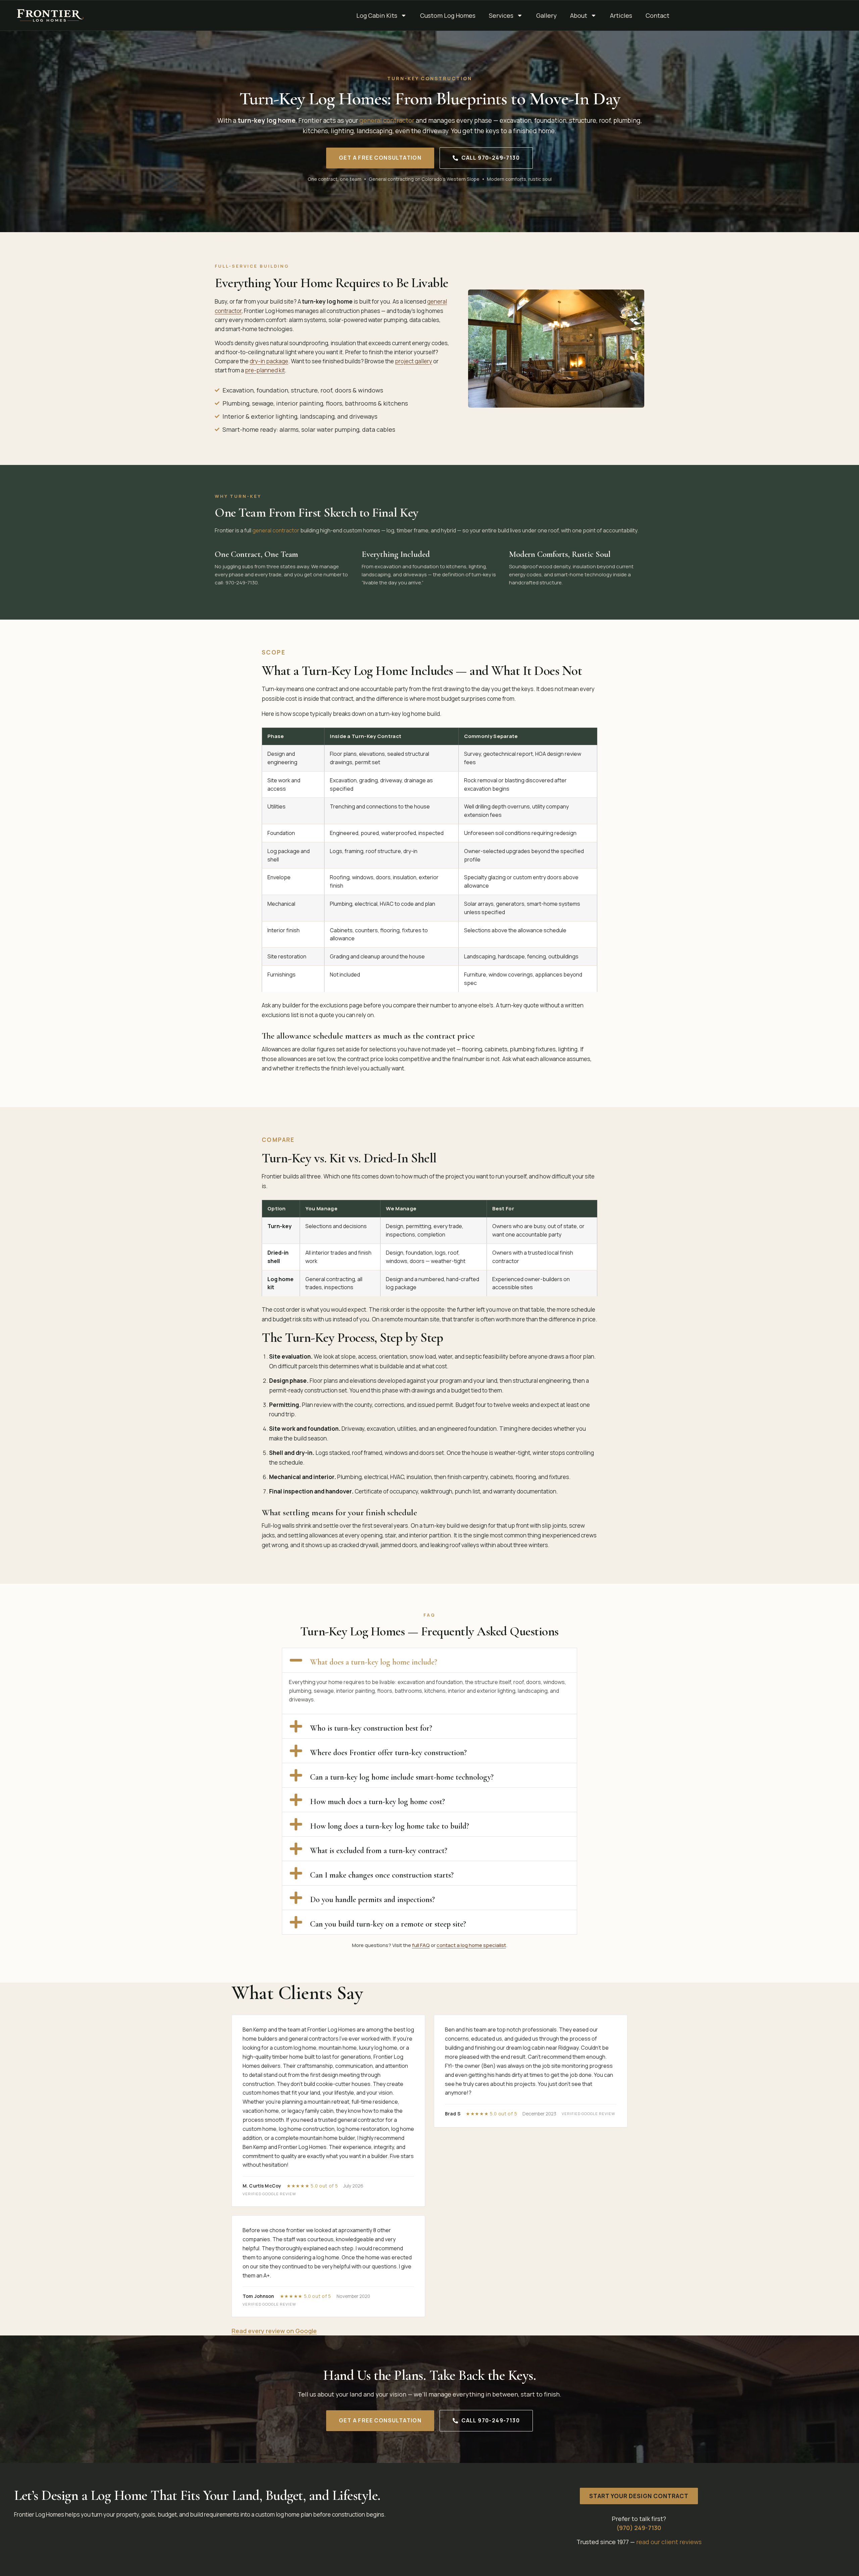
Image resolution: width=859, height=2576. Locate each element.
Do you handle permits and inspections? (372, 1900)
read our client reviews (669, 2542)
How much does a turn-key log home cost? (377, 1802)
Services (501, 15)
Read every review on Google (274, 2331)
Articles (621, 15)
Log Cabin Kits (377, 15)
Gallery (546, 15)
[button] (429, 1660)
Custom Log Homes (448, 15)
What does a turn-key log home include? (374, 1662)
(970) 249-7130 (639, 2528)
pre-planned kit (265, 370)
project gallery (414, 361)
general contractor (387, 120)
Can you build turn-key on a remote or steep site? (388, 1924)
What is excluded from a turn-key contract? (379, 1851)
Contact (658, 15)
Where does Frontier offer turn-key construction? (388, 1753)
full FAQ (421, 1945)
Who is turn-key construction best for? (371, 1728)
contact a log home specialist (471, 1945)
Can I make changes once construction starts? (382, 1875)
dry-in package (269, 361)
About (579, 15)
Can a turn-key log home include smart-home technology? (402, 1777)
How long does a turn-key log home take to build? (390, 1826)
